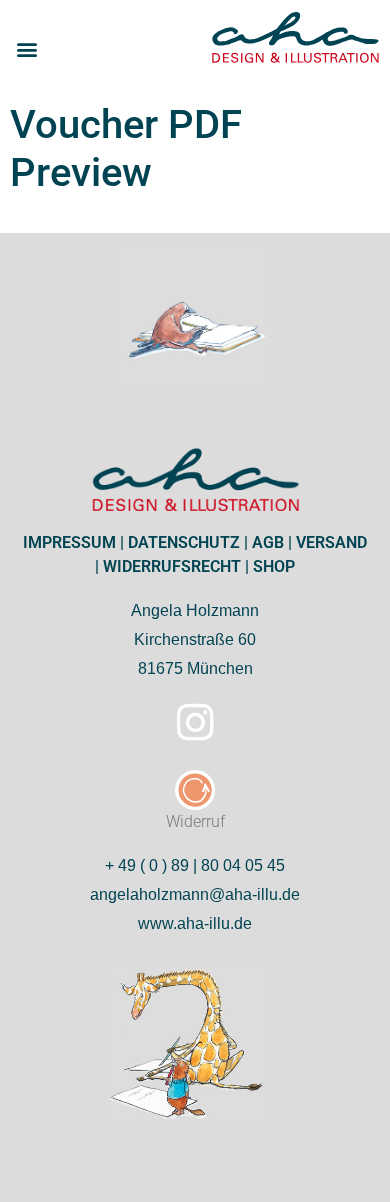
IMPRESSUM (69, 542)
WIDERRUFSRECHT (170, 566)
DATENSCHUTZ (182, 542)
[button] (26, 49)
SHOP (272, 566)
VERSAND (329, 542)
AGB (266, 542)
